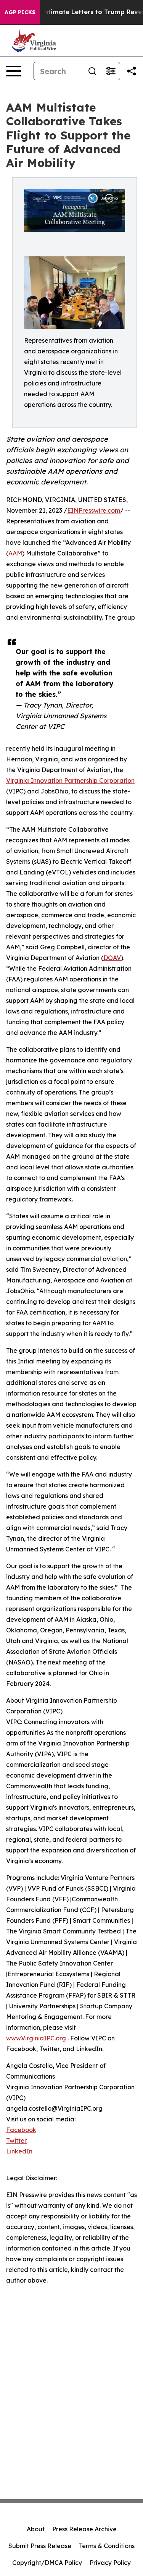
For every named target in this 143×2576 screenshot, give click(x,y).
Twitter (16, 2140)
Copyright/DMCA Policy (47, 2563)
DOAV (112, 958)
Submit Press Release (40, 2546)
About (36, 2529)
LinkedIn (19, 2151)
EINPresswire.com (94, 510)
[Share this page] (132, 71)
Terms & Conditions (107, 2546)
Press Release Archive (84, 2529)
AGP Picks (20, 12)
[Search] (92, 71)
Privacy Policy (110, 2563)
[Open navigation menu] (14, 71)
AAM (15, 553)
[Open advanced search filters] (111, 71)
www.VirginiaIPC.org (36, 2038)
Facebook (21, 2130)
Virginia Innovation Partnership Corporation (70, 780)
